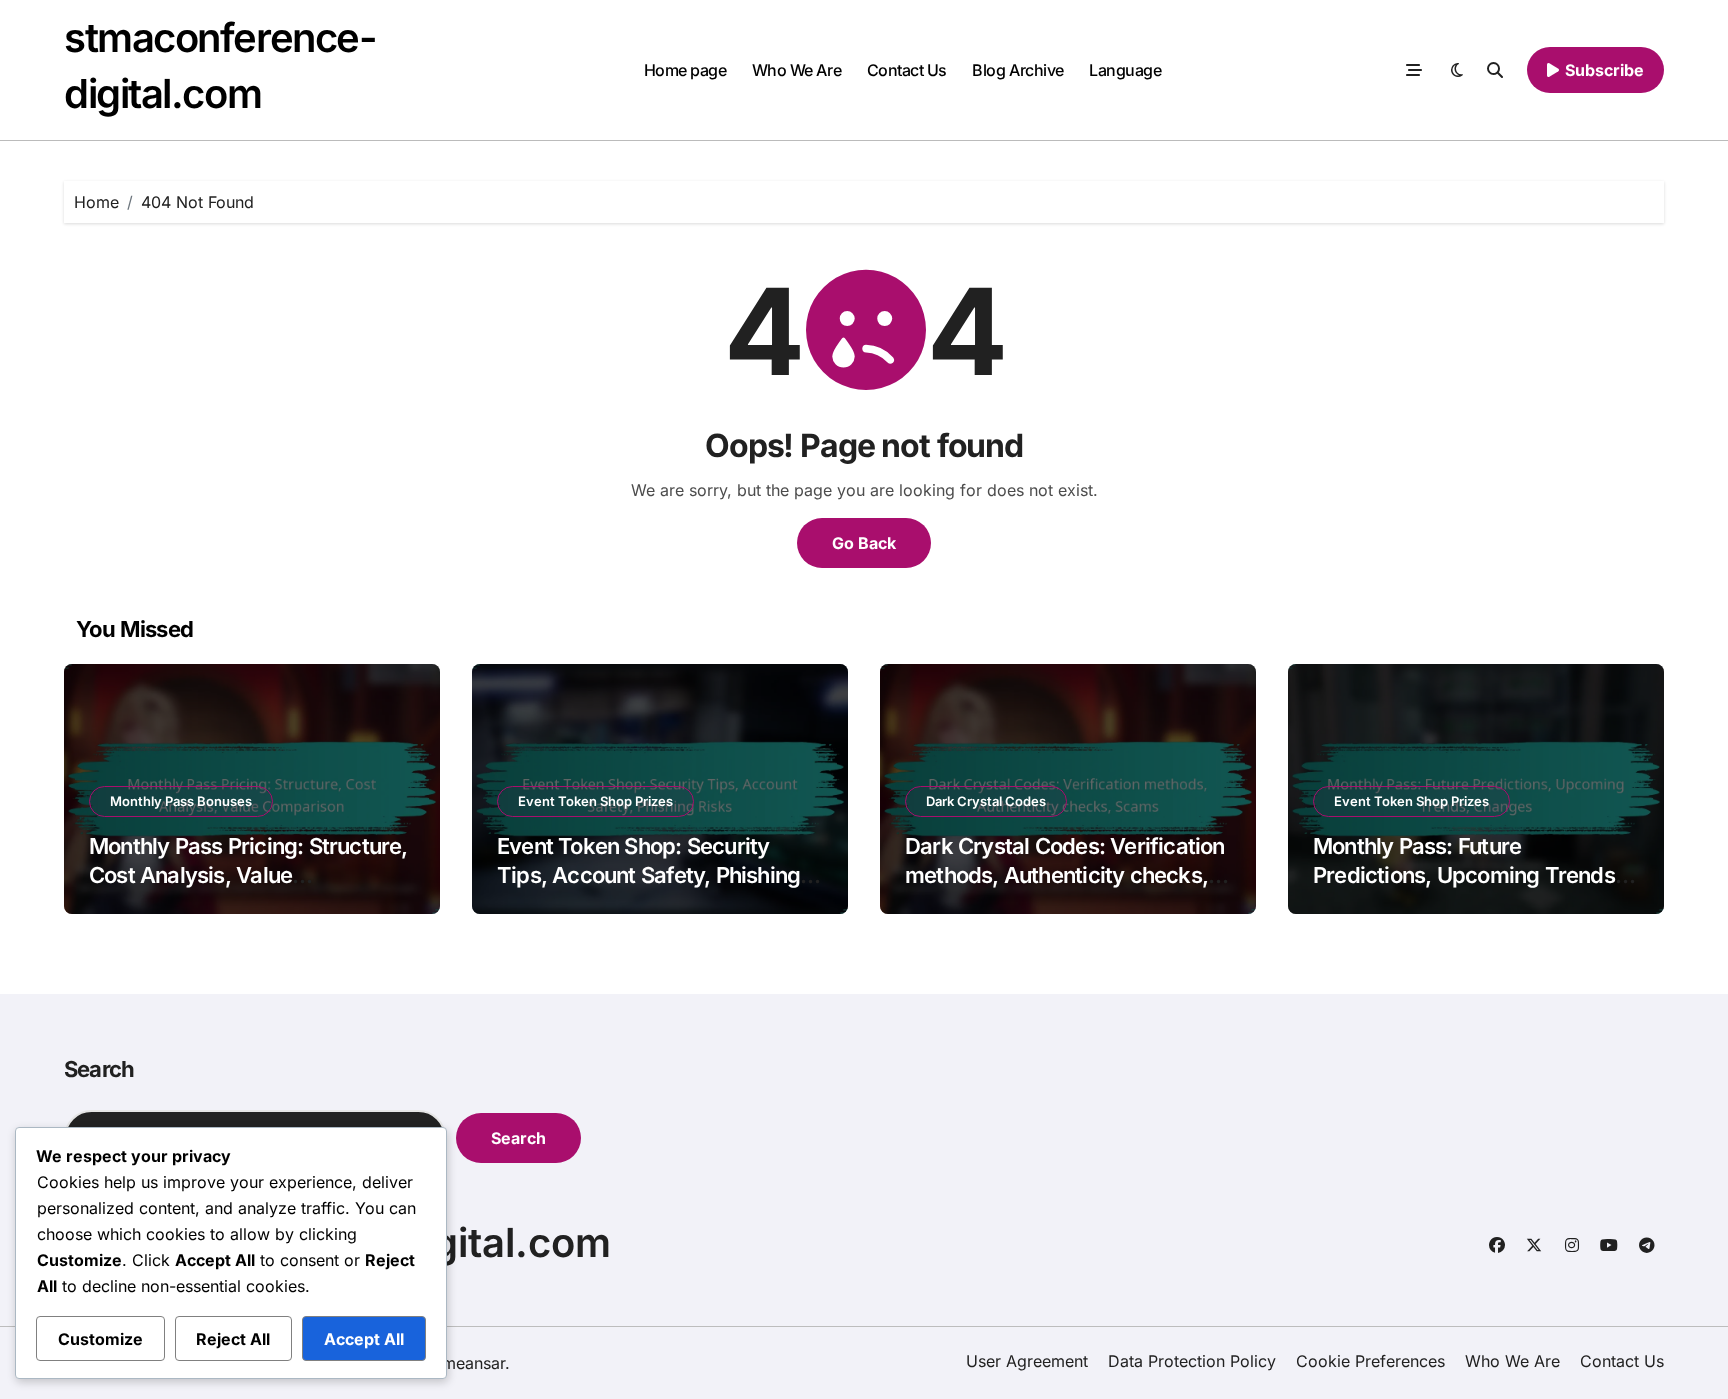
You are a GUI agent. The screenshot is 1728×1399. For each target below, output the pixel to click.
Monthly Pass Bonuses (181, 801)
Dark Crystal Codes (986, 801)
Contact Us (907, 70)
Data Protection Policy (1192, 1361)
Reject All (233, 1339)
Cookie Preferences (1370, 1361)
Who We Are (796, 70)
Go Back (864, 543)
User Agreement (1027, 1361)
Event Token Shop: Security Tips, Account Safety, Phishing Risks (648, 874)
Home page (685, 70)
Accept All (364, 1339)
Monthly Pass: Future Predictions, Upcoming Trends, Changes (1467, 874)
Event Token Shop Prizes (595, 801)
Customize (100, 1339)
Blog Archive (1017, 70)
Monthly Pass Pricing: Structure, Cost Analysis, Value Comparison (248, 874)
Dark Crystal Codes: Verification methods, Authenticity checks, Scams (1065, 874)
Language (1125, 70)
